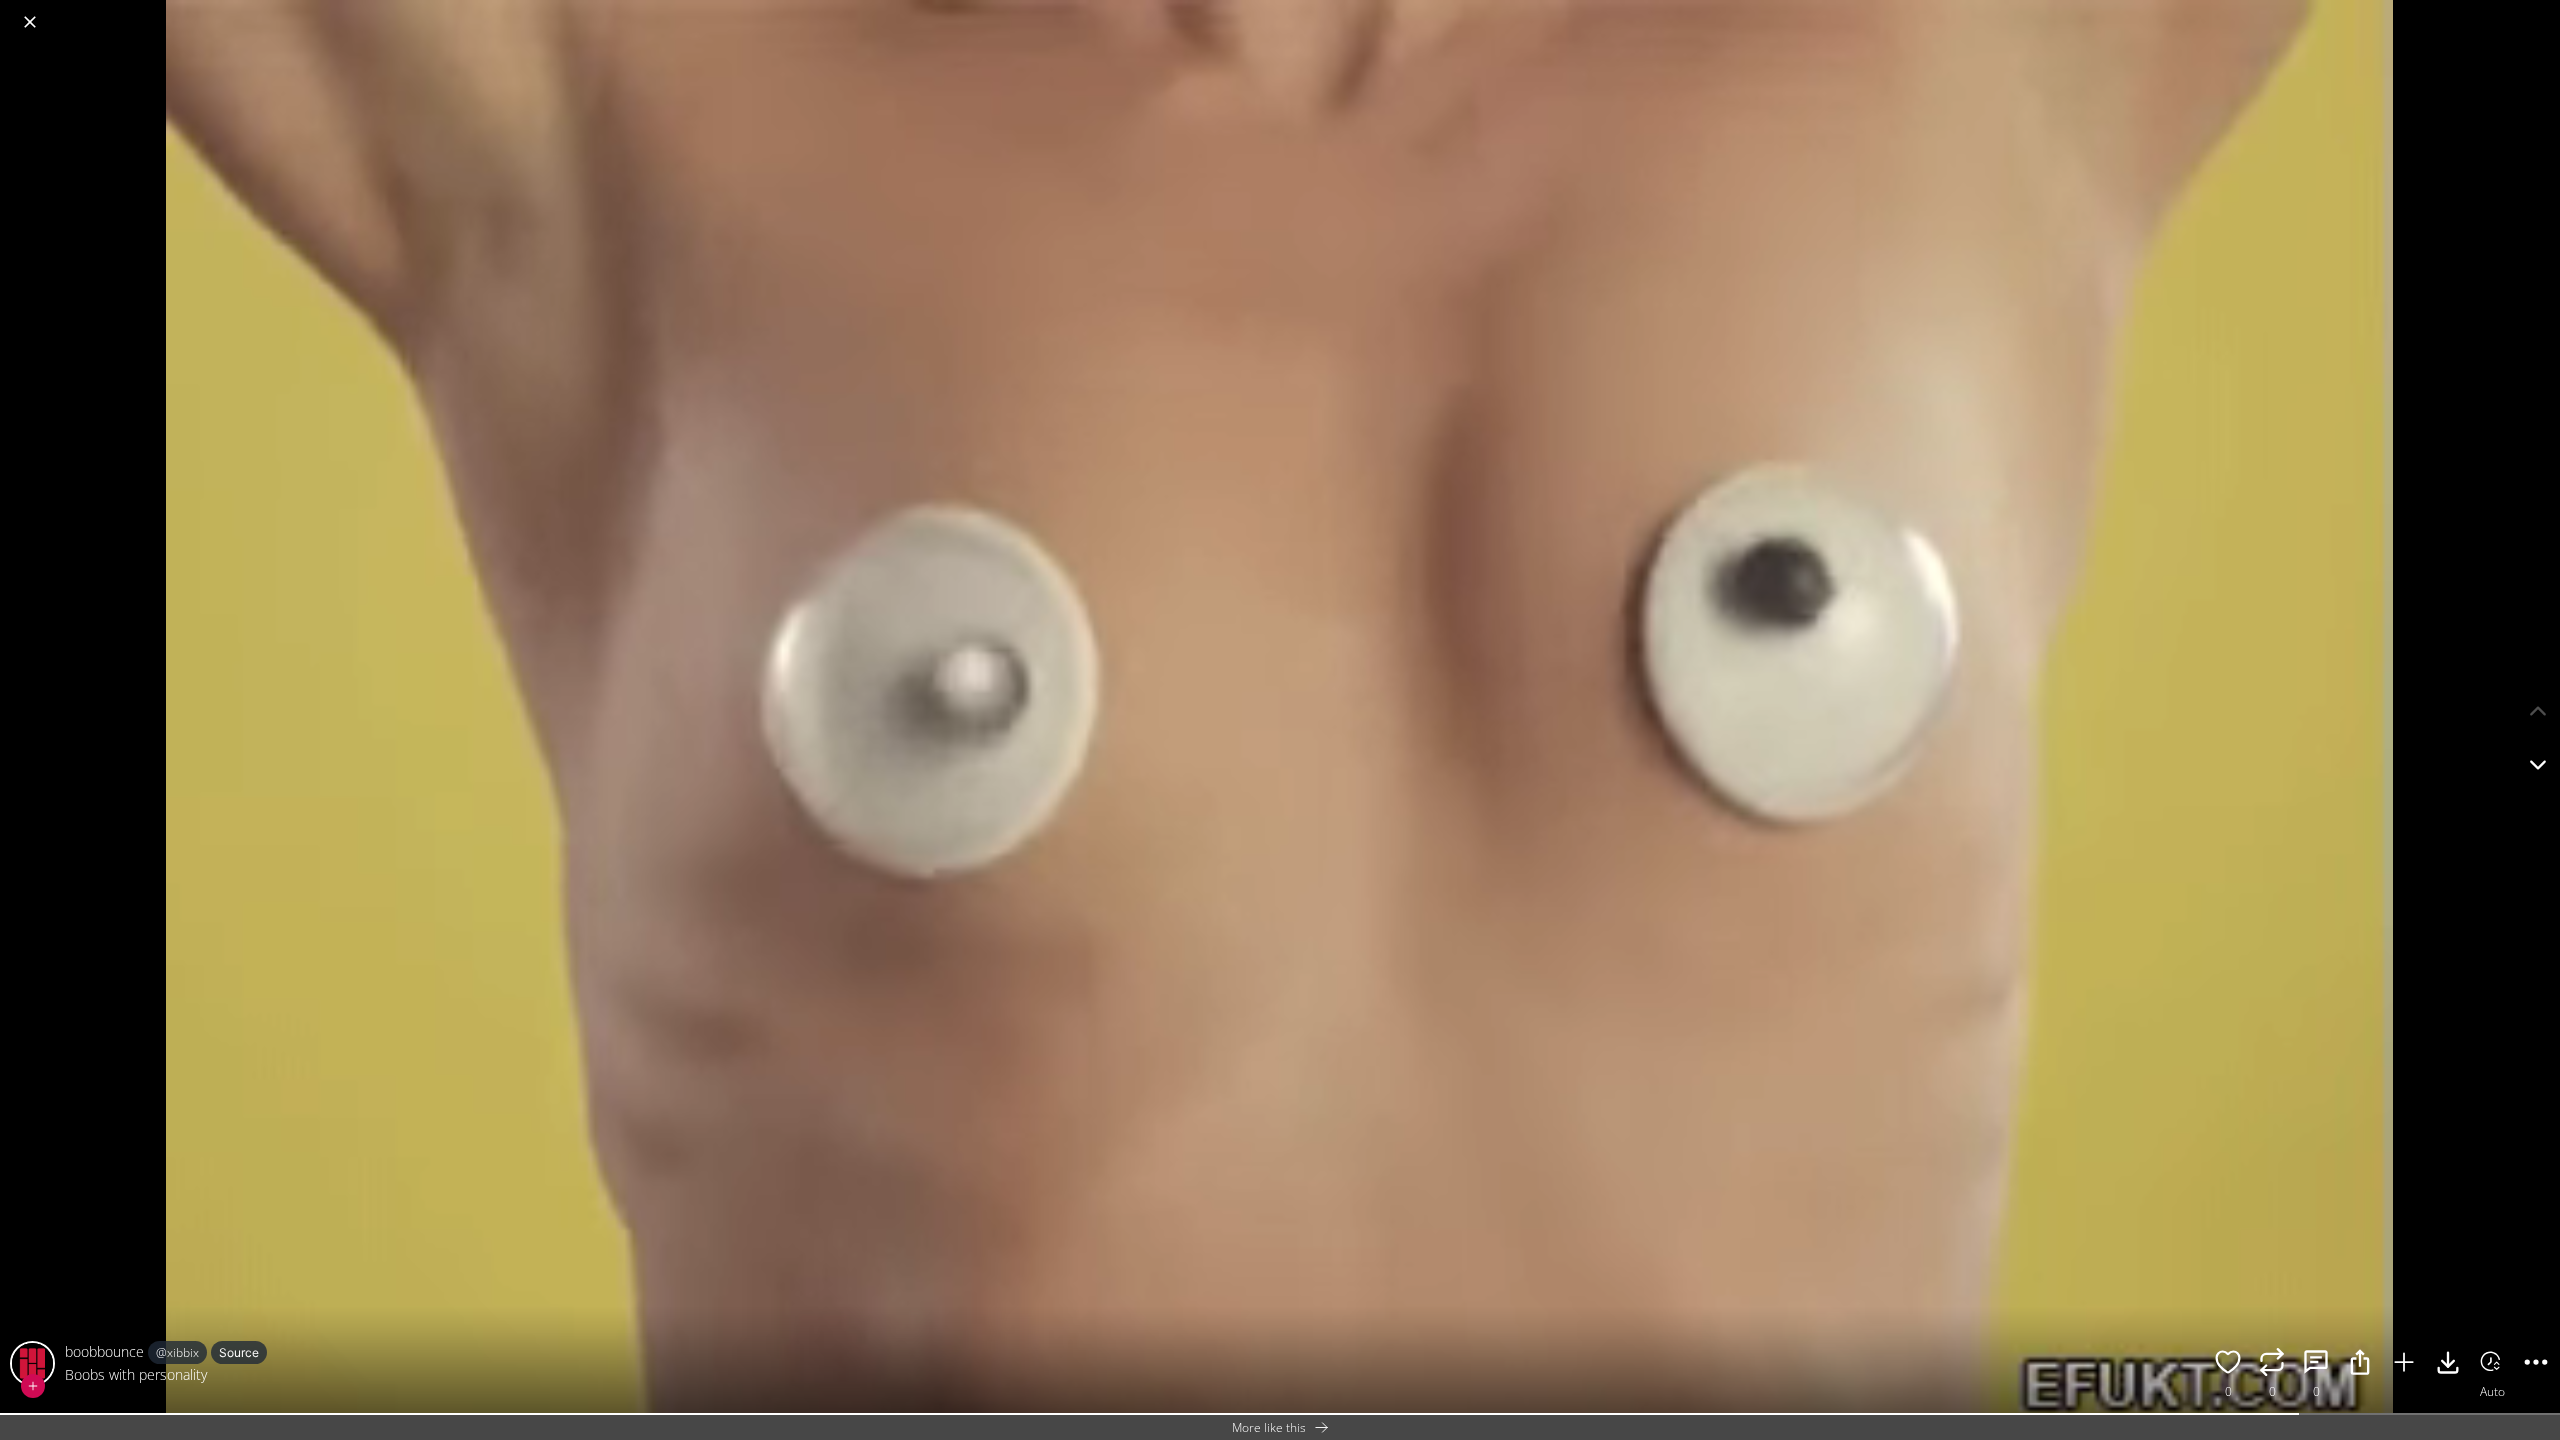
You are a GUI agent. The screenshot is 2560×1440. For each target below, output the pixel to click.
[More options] (2536, 1365)
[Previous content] (2538, 711)
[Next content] (2538, 765)
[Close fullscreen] (30, 22)
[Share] (2360, 1365)
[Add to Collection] (2404, 1365)
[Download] (2448, 1365)
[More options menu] (2540, 12)
